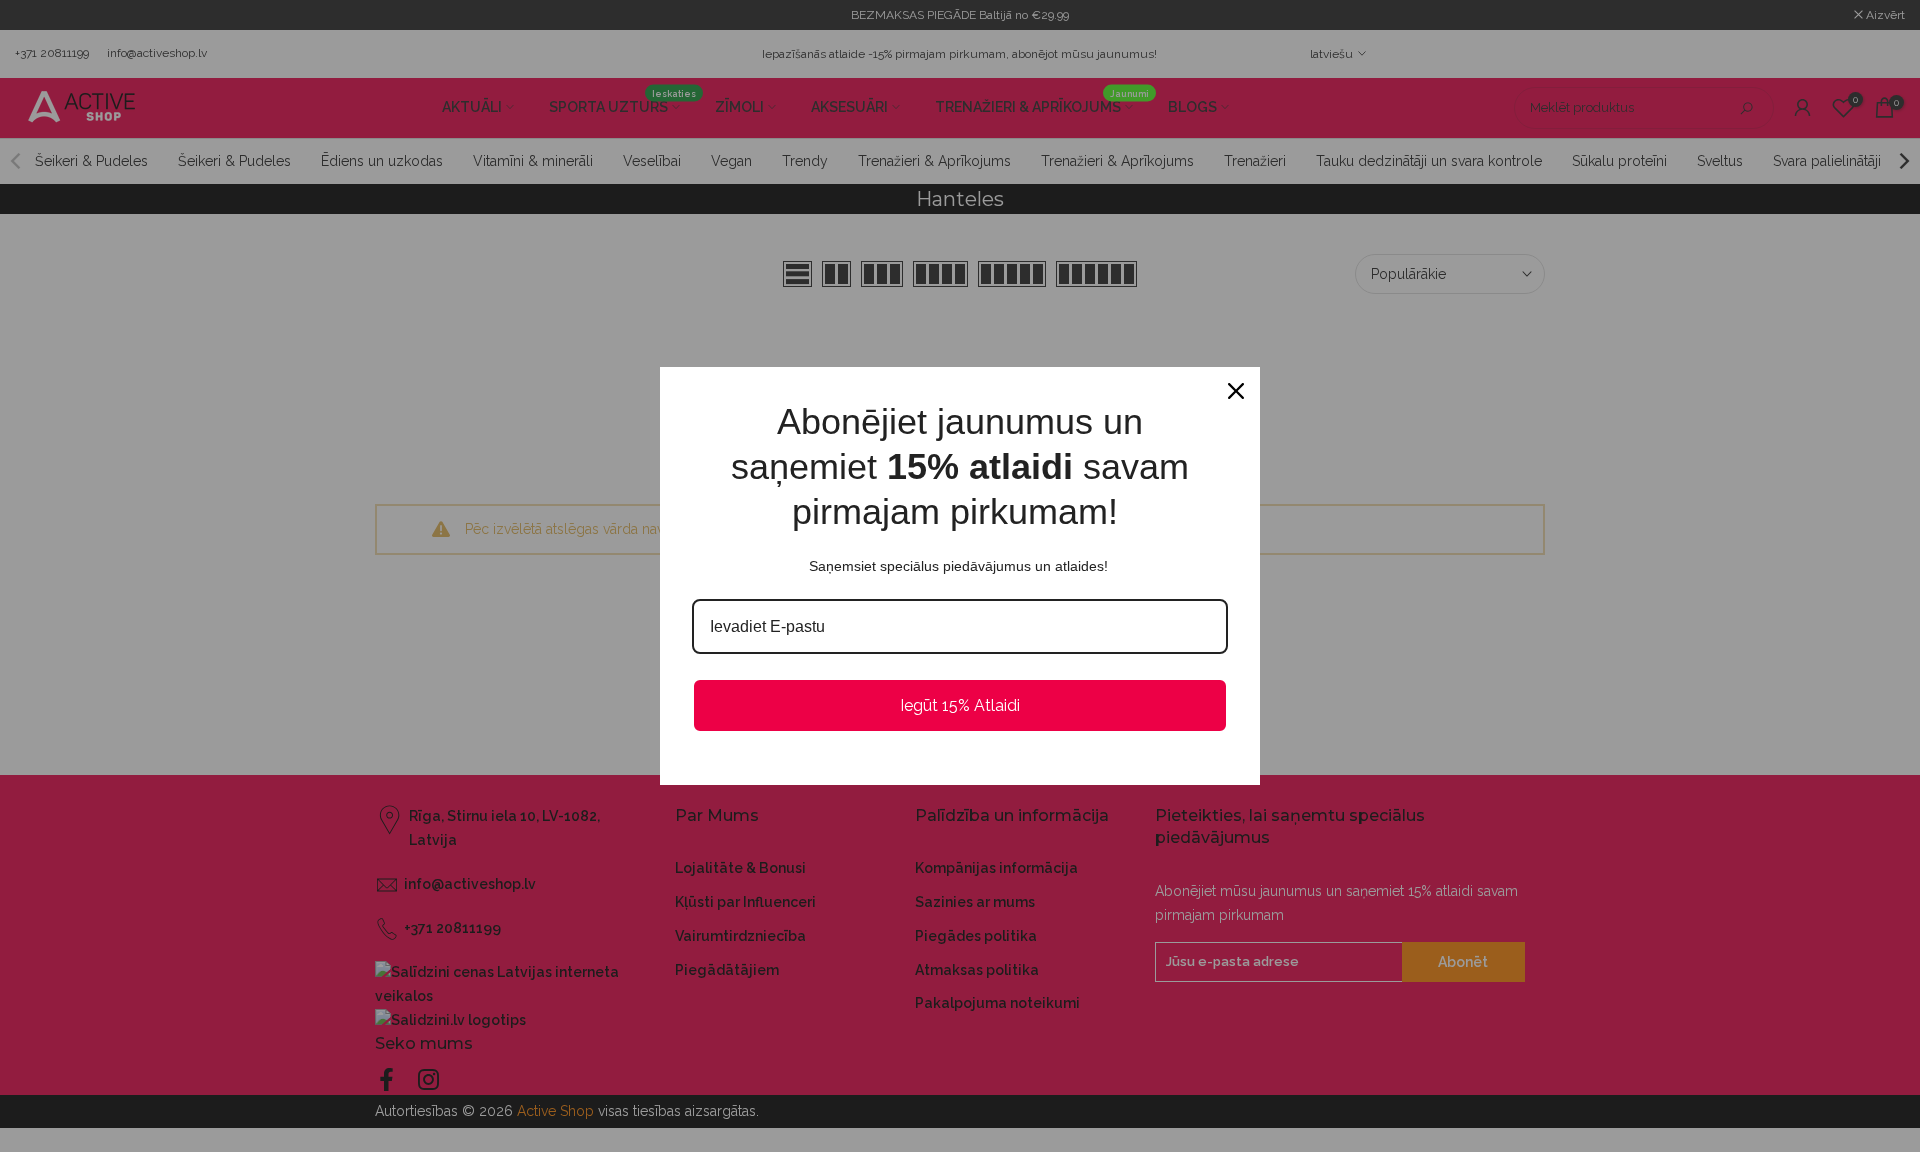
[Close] (1236, 391)
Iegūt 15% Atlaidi (960, 705)
